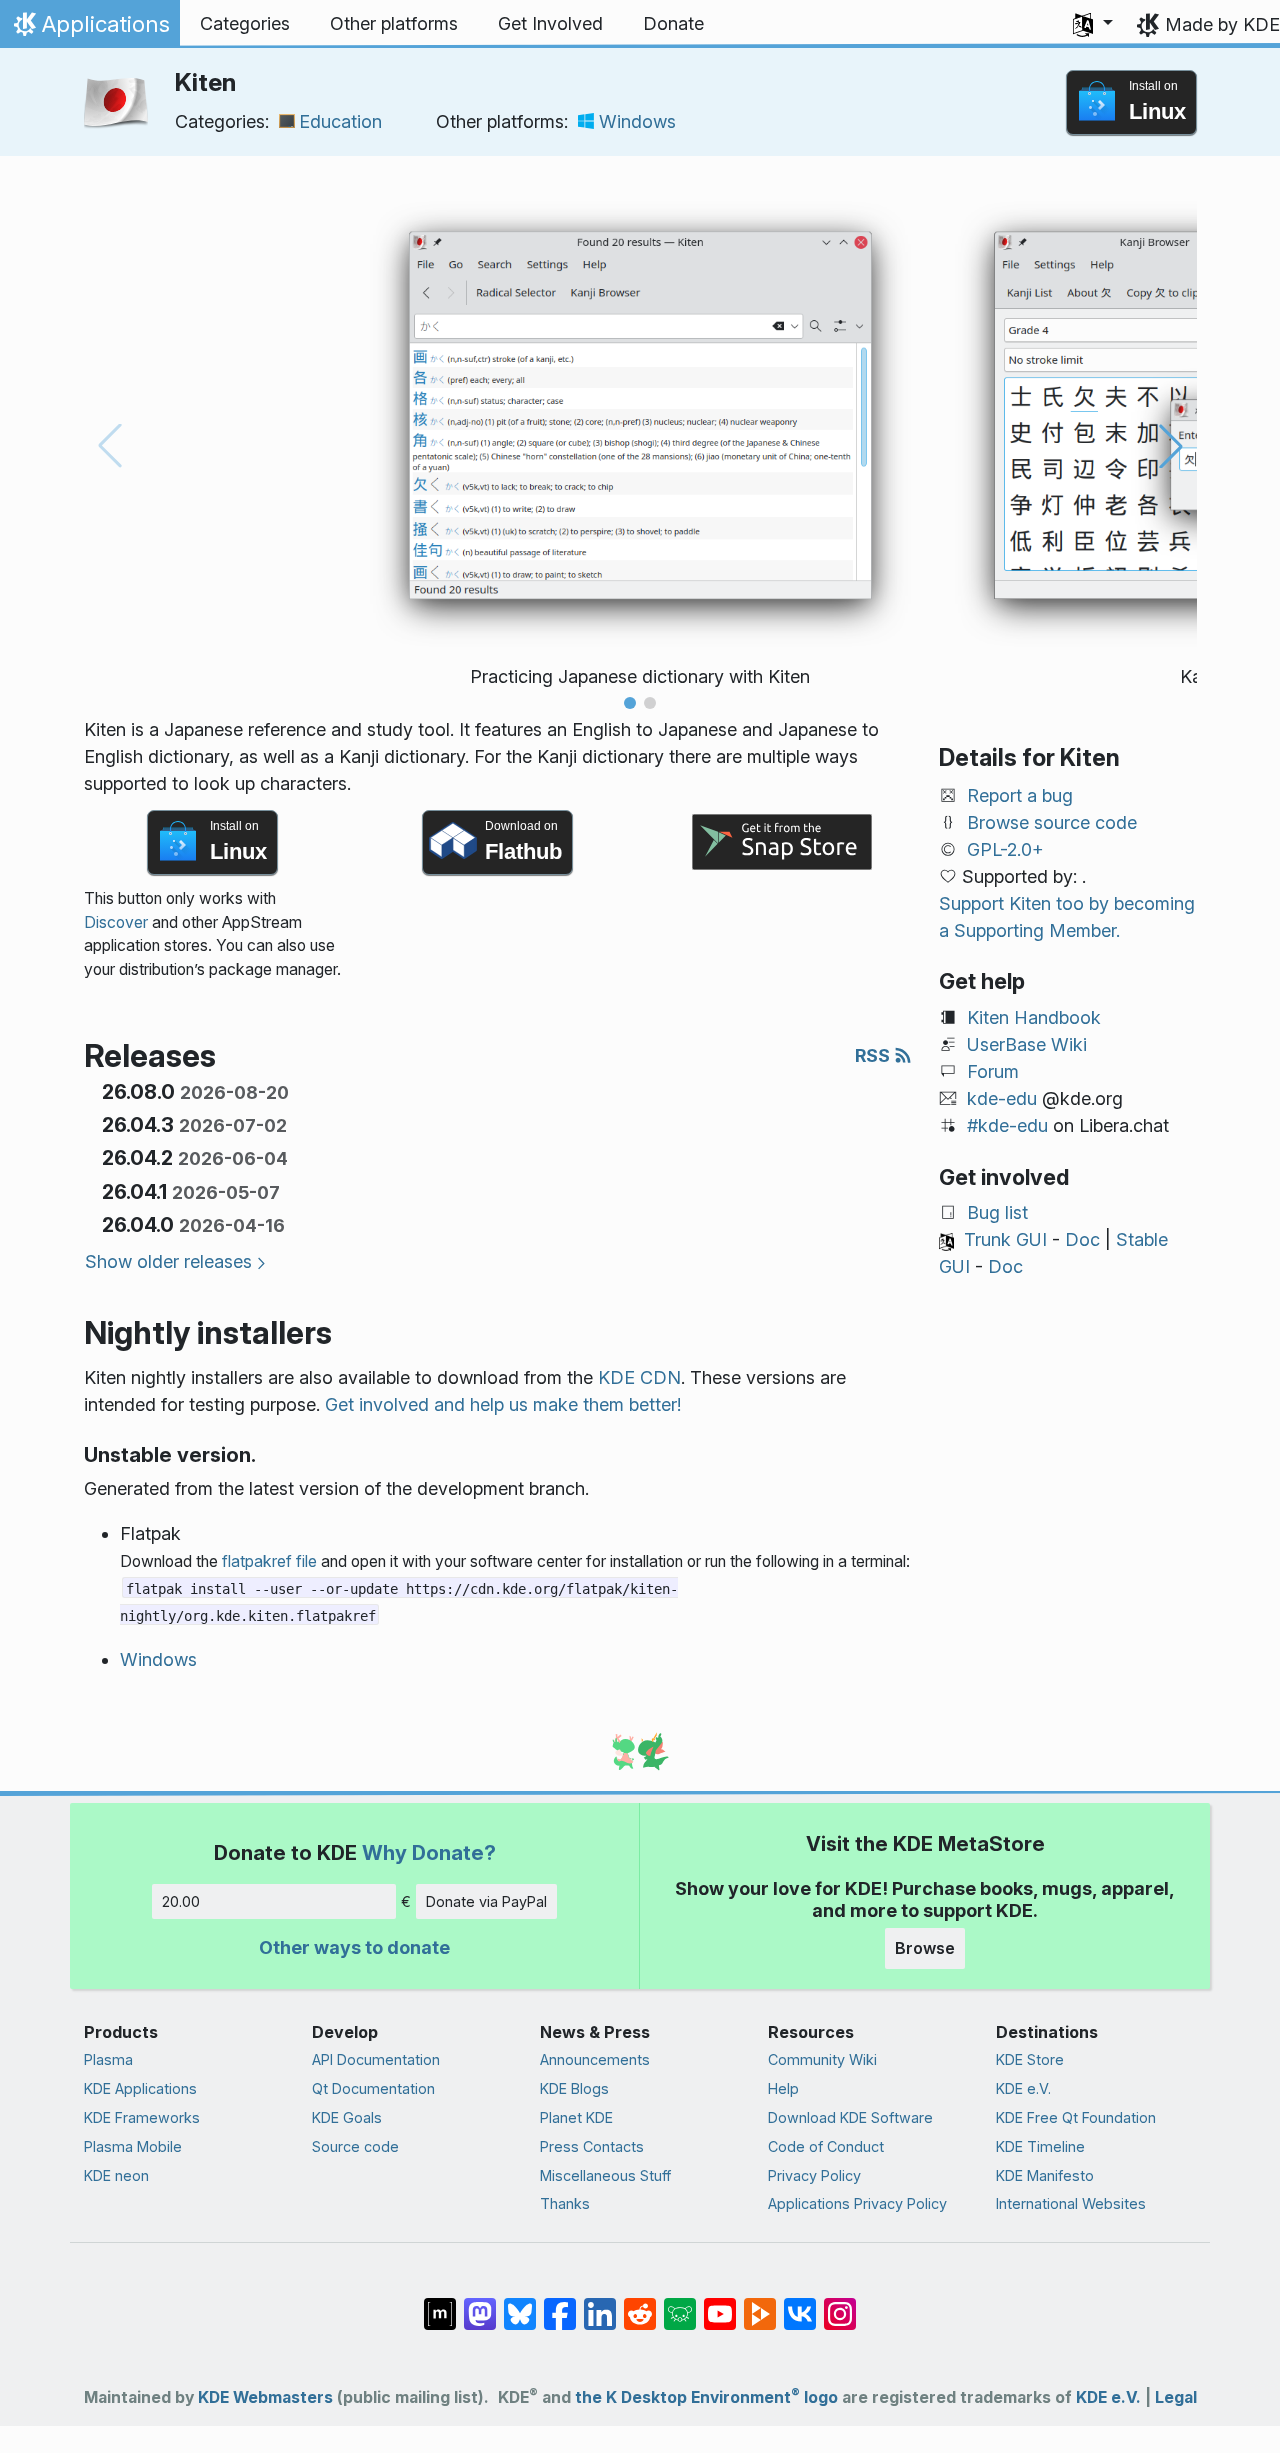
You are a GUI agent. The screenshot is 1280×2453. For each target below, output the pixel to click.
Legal (1176, 2397)
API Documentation (376, 2059)
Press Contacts (592, 2146)
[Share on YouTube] (720, 2304)
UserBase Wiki (1027, 1044)
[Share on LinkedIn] (600, 2304)
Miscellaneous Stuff (605, 2175)
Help (783, 2088)
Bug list (997, 1212)
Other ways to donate (354, 1947)
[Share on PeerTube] (760, 2304)
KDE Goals (347, 2117)
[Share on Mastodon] (480, 2304)
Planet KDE (576, 2117)
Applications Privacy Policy (857, 2203)
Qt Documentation (373, 2088)
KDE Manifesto (1045, 2175)
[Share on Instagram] (840, 2304)
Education (340, 121)
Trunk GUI (1005, 1239)
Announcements (595, 2059)
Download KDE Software (850, 2117)
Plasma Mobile (133, 2146)
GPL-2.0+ (1005, 849)
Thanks (565, 2203)
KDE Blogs (574, 2088)
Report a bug (1020, 795)
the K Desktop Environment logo (706, 2397)
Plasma (108, 2059)
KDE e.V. (1023, 2088)
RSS (874, 1055)
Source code (355, 2146)
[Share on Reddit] (640, 2304)
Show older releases (168, 1261)
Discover (116, 922)
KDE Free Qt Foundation (1076, 2117)
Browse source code (1052, 822)
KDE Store (1030, 2059)
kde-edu (1002, 1098)
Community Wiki (822, 2059)
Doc (1082, 1239)
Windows (637, 121)
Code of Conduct (826, 2146)
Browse (925, 1948)
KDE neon (116, 2175)
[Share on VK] (800, 2304)
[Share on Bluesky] (520, 2304)
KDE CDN (639, 1377)
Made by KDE (1222, 24)
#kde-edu (1007, 1125)
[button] (1093, 24)
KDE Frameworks (142, 2117)
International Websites (1071, 2203)
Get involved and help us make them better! (503, 1404)
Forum (993, 1071)
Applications (89, 29)
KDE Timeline (1040, 2146)
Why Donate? (429, 1852)
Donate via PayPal (486, 1901)
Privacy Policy (814, 2175)
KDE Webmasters (265, 2397)
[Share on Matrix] (440, 2304)
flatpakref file (269, 1561)
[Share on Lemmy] (680, 2304)
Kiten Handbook (1034, 1017)
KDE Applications (140, 2088)
